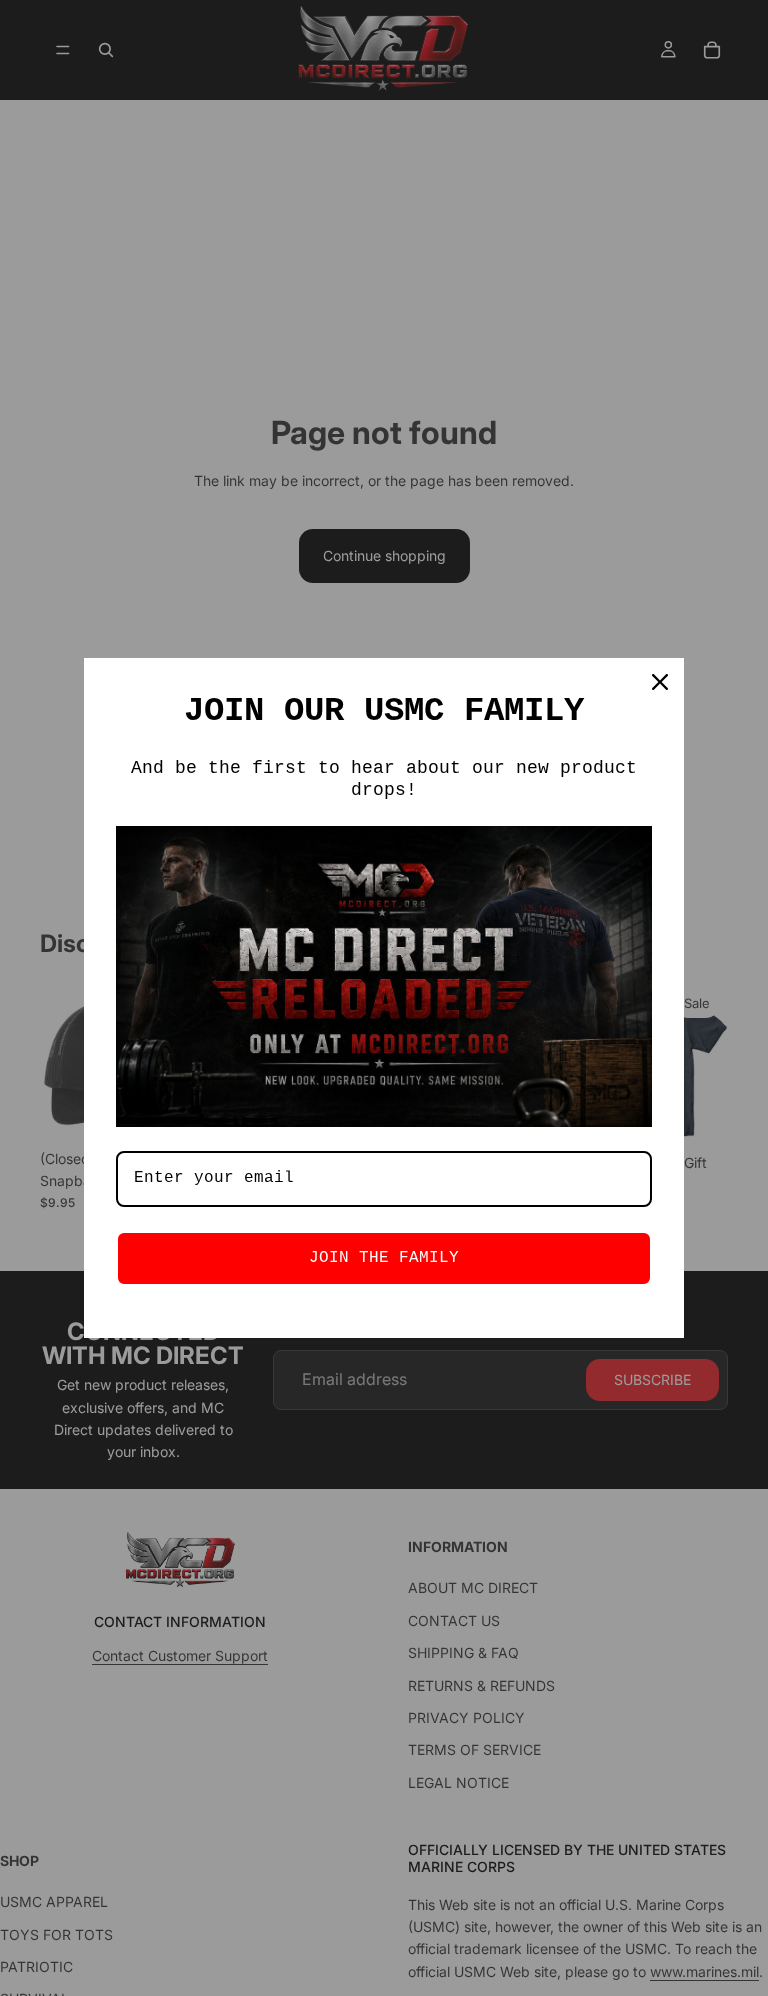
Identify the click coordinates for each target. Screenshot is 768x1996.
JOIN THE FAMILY (384, 1258)
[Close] (660, 682)
